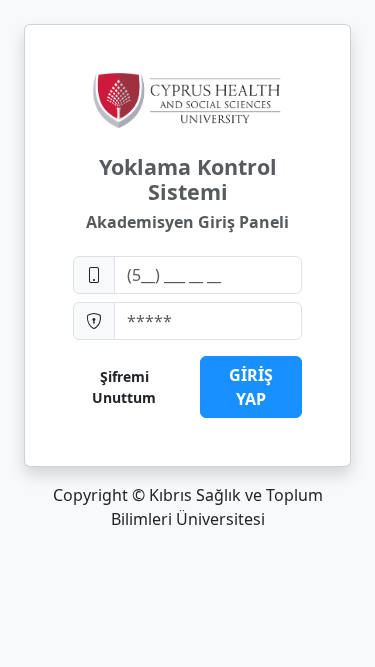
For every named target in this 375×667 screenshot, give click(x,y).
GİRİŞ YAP (251, 387)
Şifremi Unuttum (124, 387)
